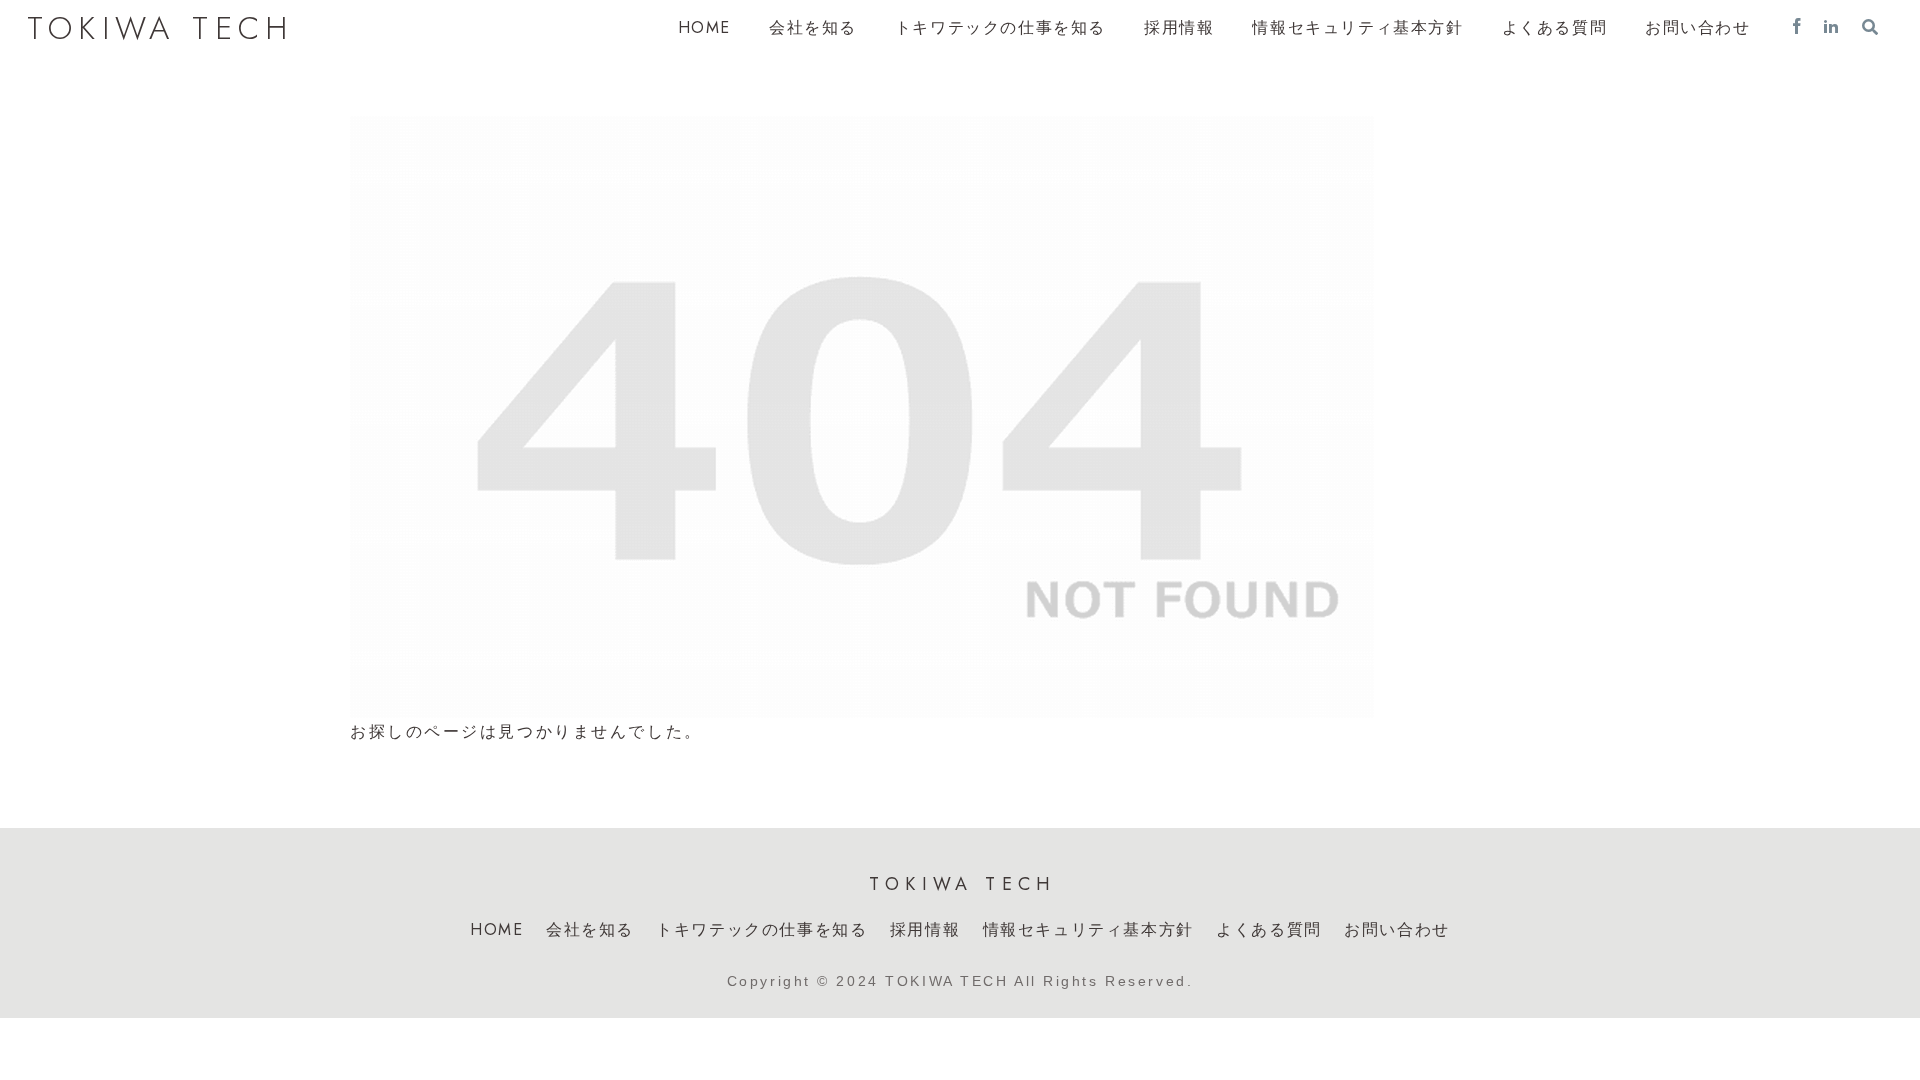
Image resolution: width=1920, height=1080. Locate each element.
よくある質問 (1269, 929)
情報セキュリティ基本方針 (1088, 929)
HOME (496, 929)
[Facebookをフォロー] (1797, 28)
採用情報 (925, 929)
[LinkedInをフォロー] (1831, 28)
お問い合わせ (1397, 929)
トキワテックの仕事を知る (761, 929)
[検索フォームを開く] (1870, 27)
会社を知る (590, 929)
